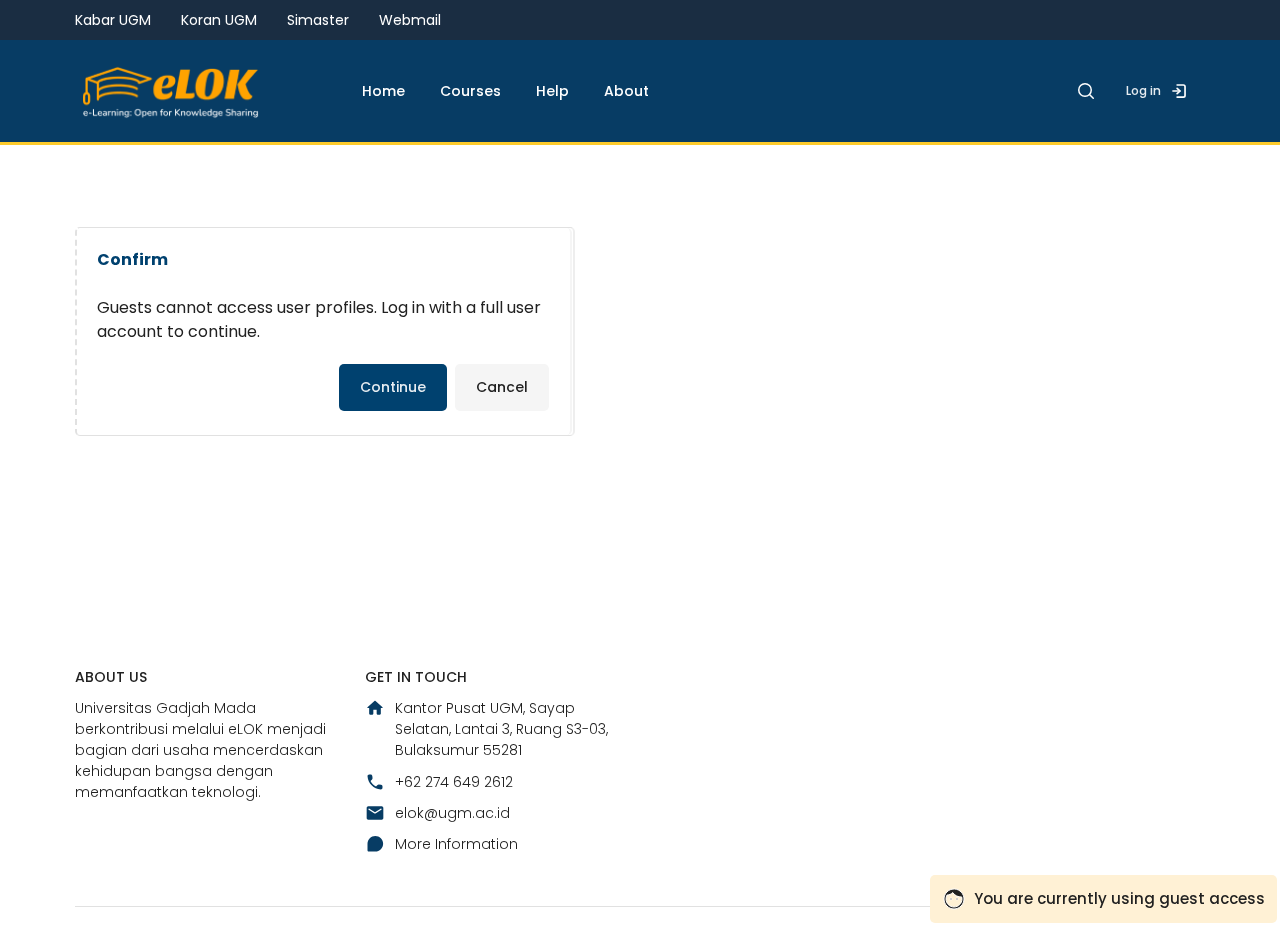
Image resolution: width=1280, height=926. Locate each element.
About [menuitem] (626, 91)
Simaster (318, 20)
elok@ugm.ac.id (452, 813)
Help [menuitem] (552, 91)
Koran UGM (219, 20)
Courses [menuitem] (470, 91)
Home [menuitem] (383, 91)
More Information (456, 844)
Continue (393, 387)
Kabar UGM (113, 20)
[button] (1086, 91)
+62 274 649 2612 (454, 782)
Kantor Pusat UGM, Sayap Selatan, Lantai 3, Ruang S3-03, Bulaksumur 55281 (501, 729)
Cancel (502, 387)
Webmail (410, 20)
